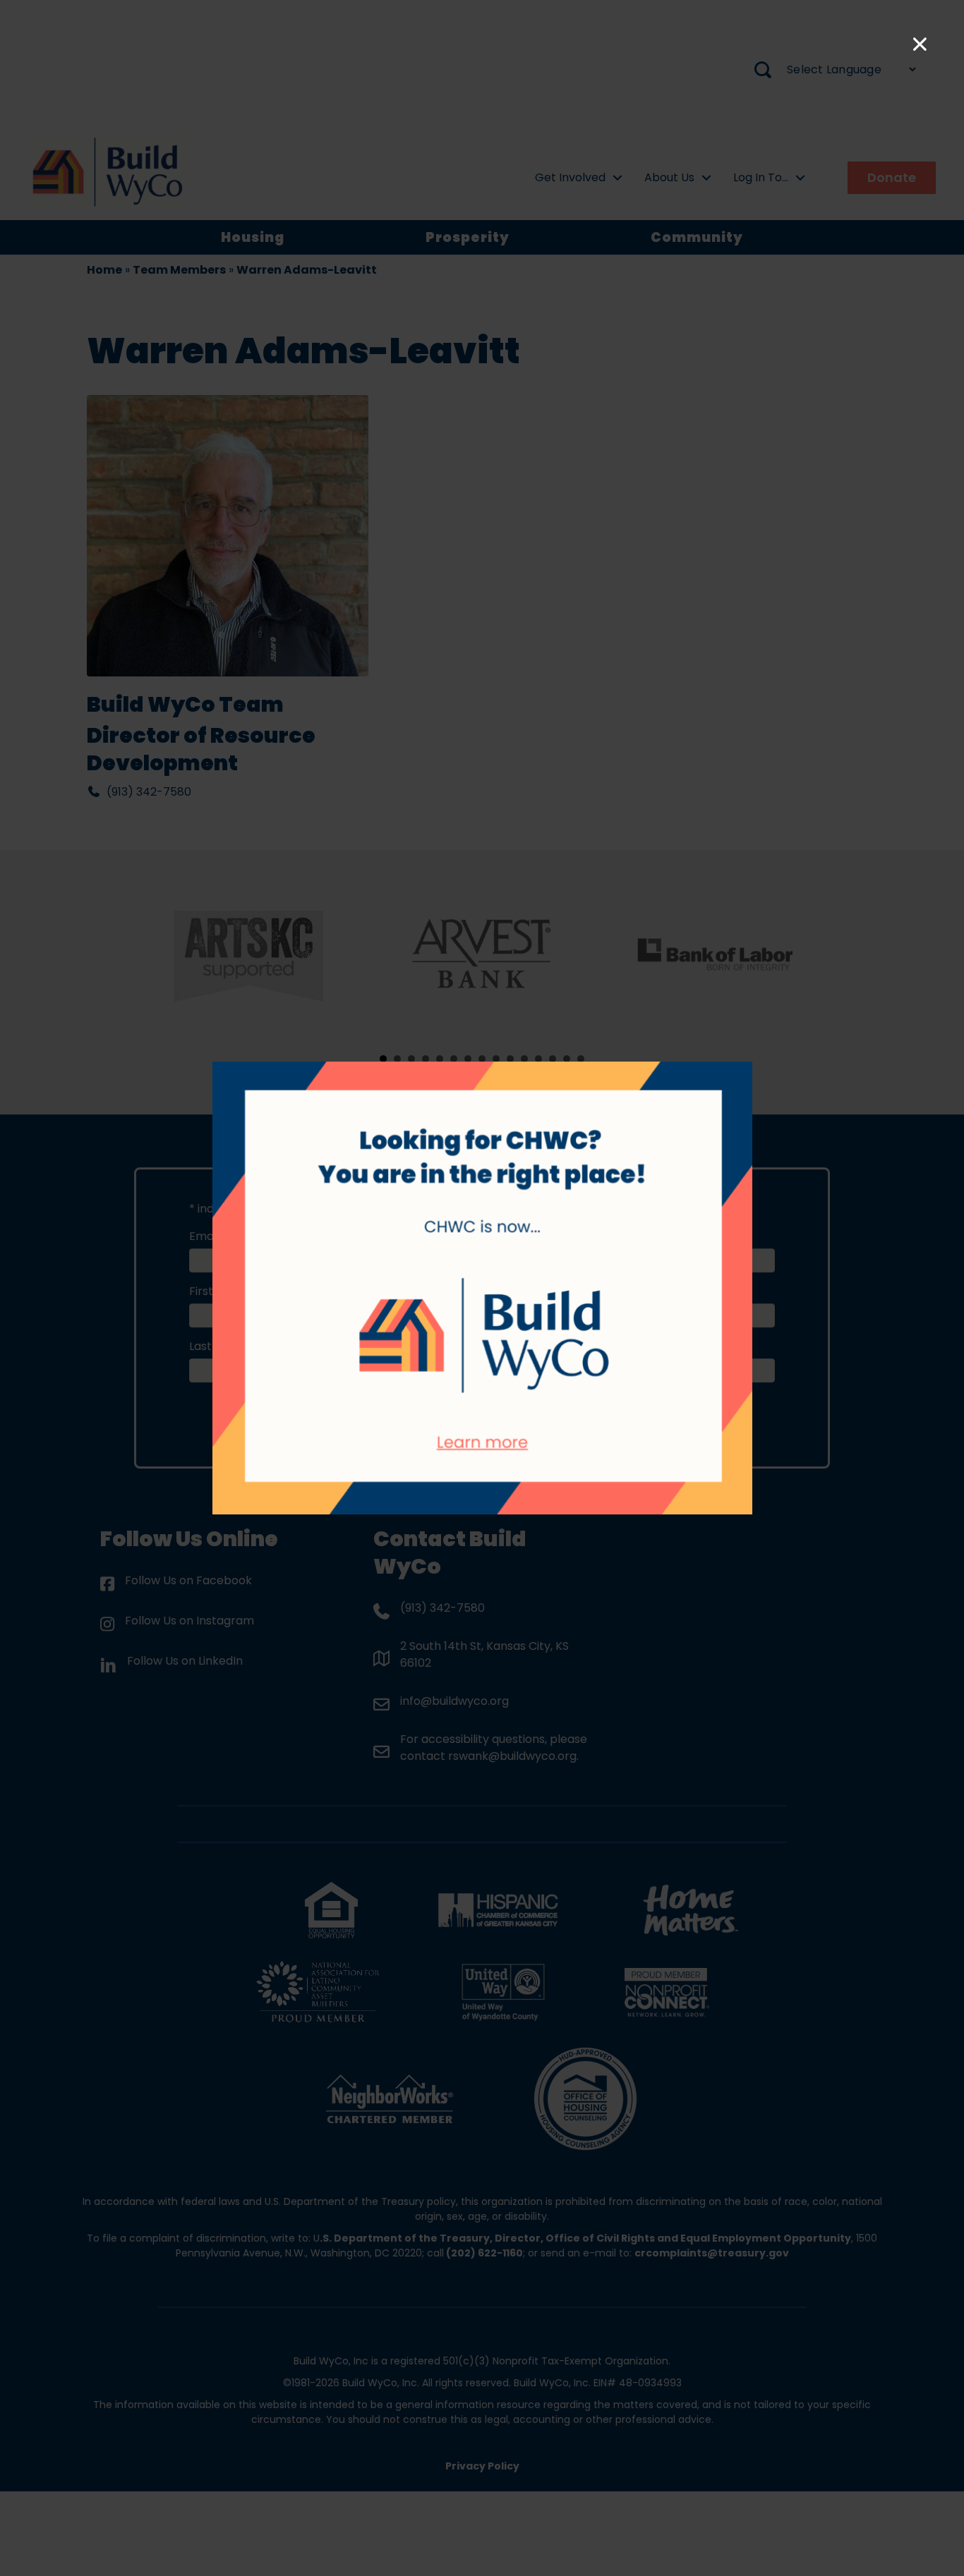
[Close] (920, 44)
